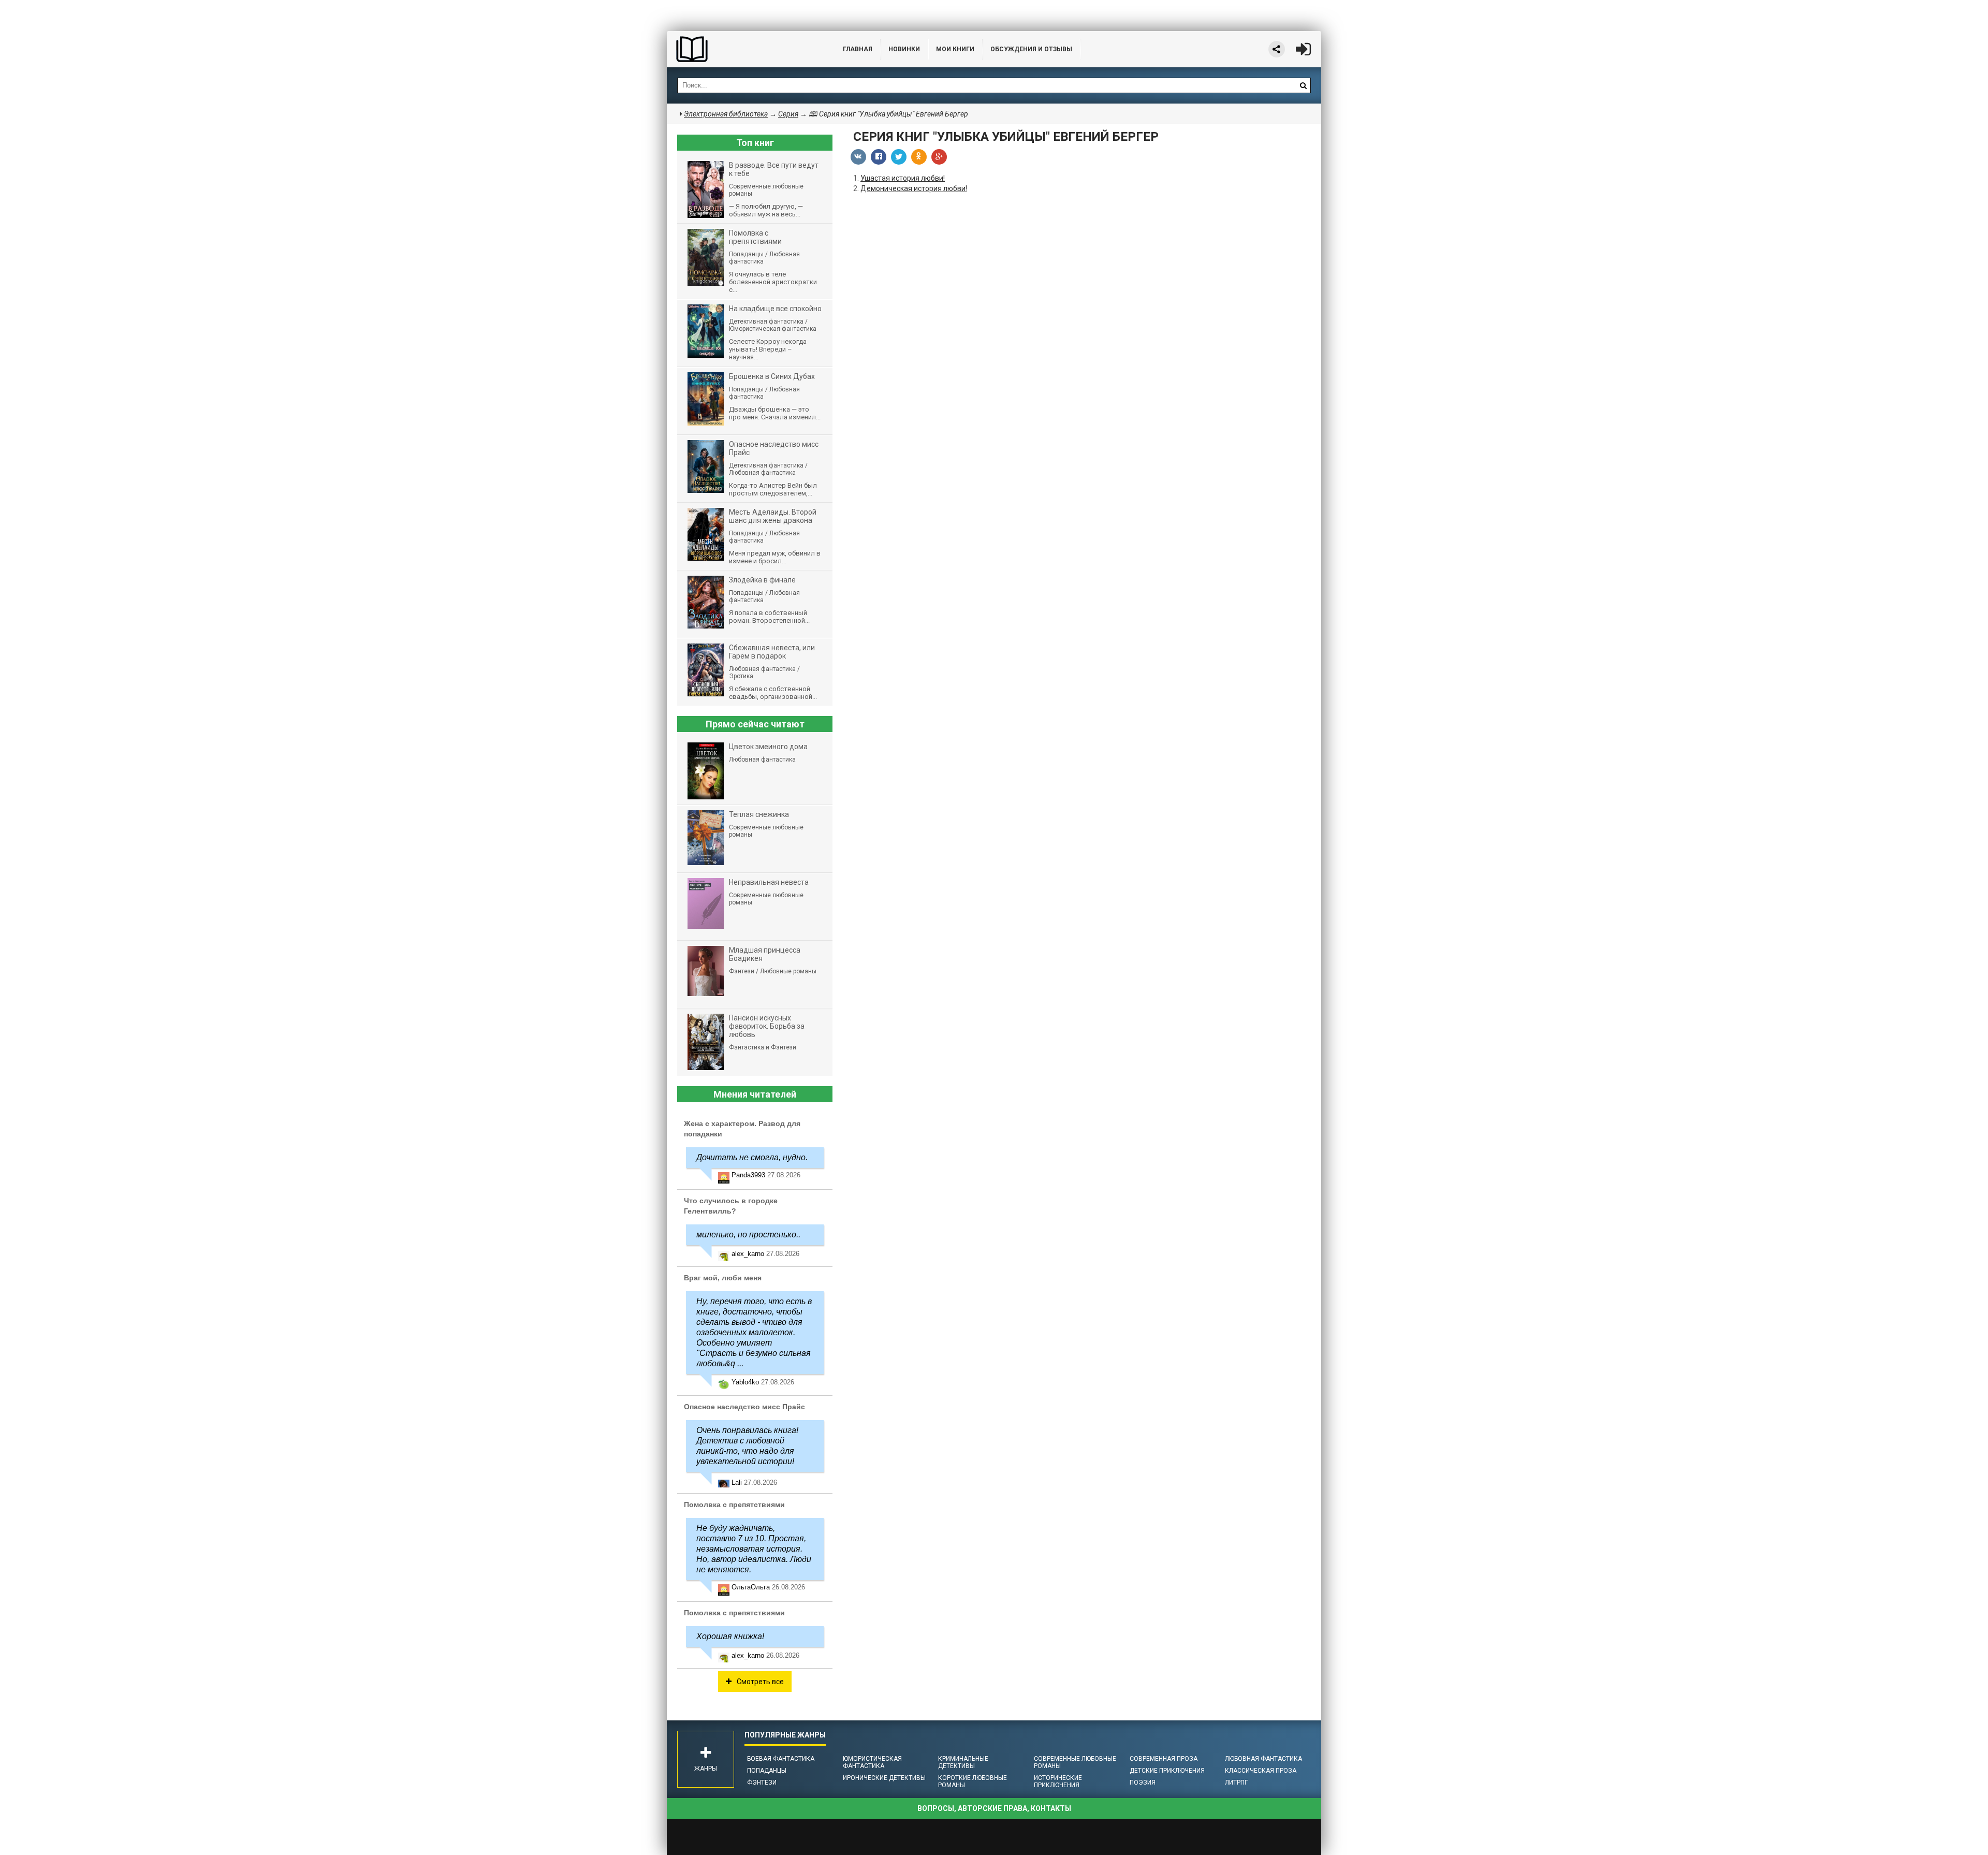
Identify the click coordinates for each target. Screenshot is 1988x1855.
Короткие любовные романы (973, 1781)
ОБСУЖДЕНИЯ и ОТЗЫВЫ (1031, 49)
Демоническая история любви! (914, 188)
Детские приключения (1167, 1771)
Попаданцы (767, 1771)
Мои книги (955, 49)
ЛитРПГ (1236, 1783)
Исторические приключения (1058, 1781)
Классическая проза (1261, 1771)
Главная (858, 49)
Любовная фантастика (1263, 1759)
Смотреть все (760, 1682)
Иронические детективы (884, 1778)
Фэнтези (762, 1783)
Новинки (904, 49)
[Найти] (1303, 85)
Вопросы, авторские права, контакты (994, 1808)
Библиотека (744, 49)
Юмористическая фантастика (872, 1762)
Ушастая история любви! (903, 178)
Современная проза (1164, 1759)
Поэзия (1143, 1783)
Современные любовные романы (1075, 1762)
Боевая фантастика (781, 1759)
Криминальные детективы (963, 1762)
